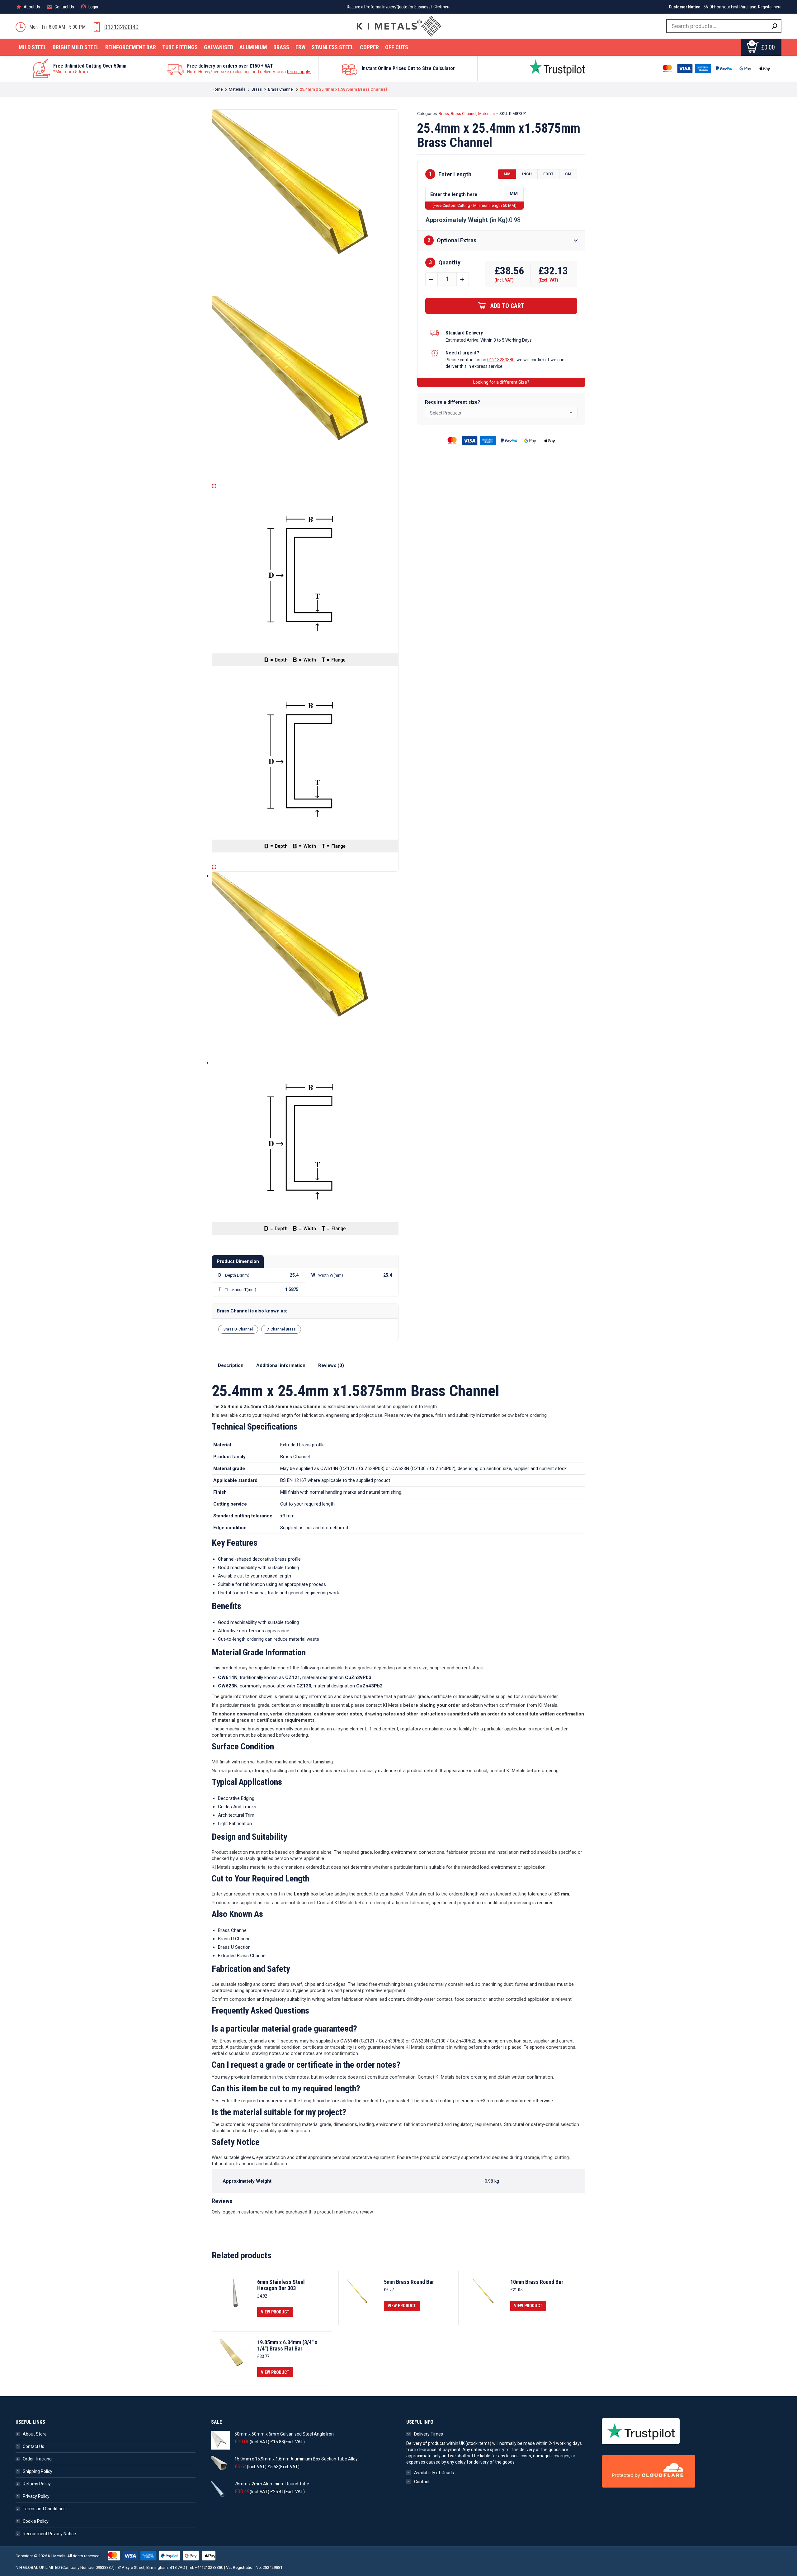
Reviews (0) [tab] (331, 1365)
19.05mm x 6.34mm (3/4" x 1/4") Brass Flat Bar (287, 2346)
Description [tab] (231, 1365)
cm (568, 174)
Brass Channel (464, 114)
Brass (444, 114)
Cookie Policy (36, 2521)
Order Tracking (37, 2459)
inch (527, 174)
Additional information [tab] (281, 1365)
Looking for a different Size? (501, 382)
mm (507, 174)
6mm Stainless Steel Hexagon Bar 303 (281, 2285)
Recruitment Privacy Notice (49, 2534)
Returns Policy (37, 2484)
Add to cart (507, 306)
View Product (275, 2312)
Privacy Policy (36, 2496)
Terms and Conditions (44, 2509)
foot (548, 174)
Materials (486, 114)
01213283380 (121, 27)
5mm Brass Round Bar (409, 2282)
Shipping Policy (38, 2471)
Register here (770, 7)
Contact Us (33, 2446)
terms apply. (299, 72)
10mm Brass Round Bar (537, 2282)
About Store (35, 2434)
